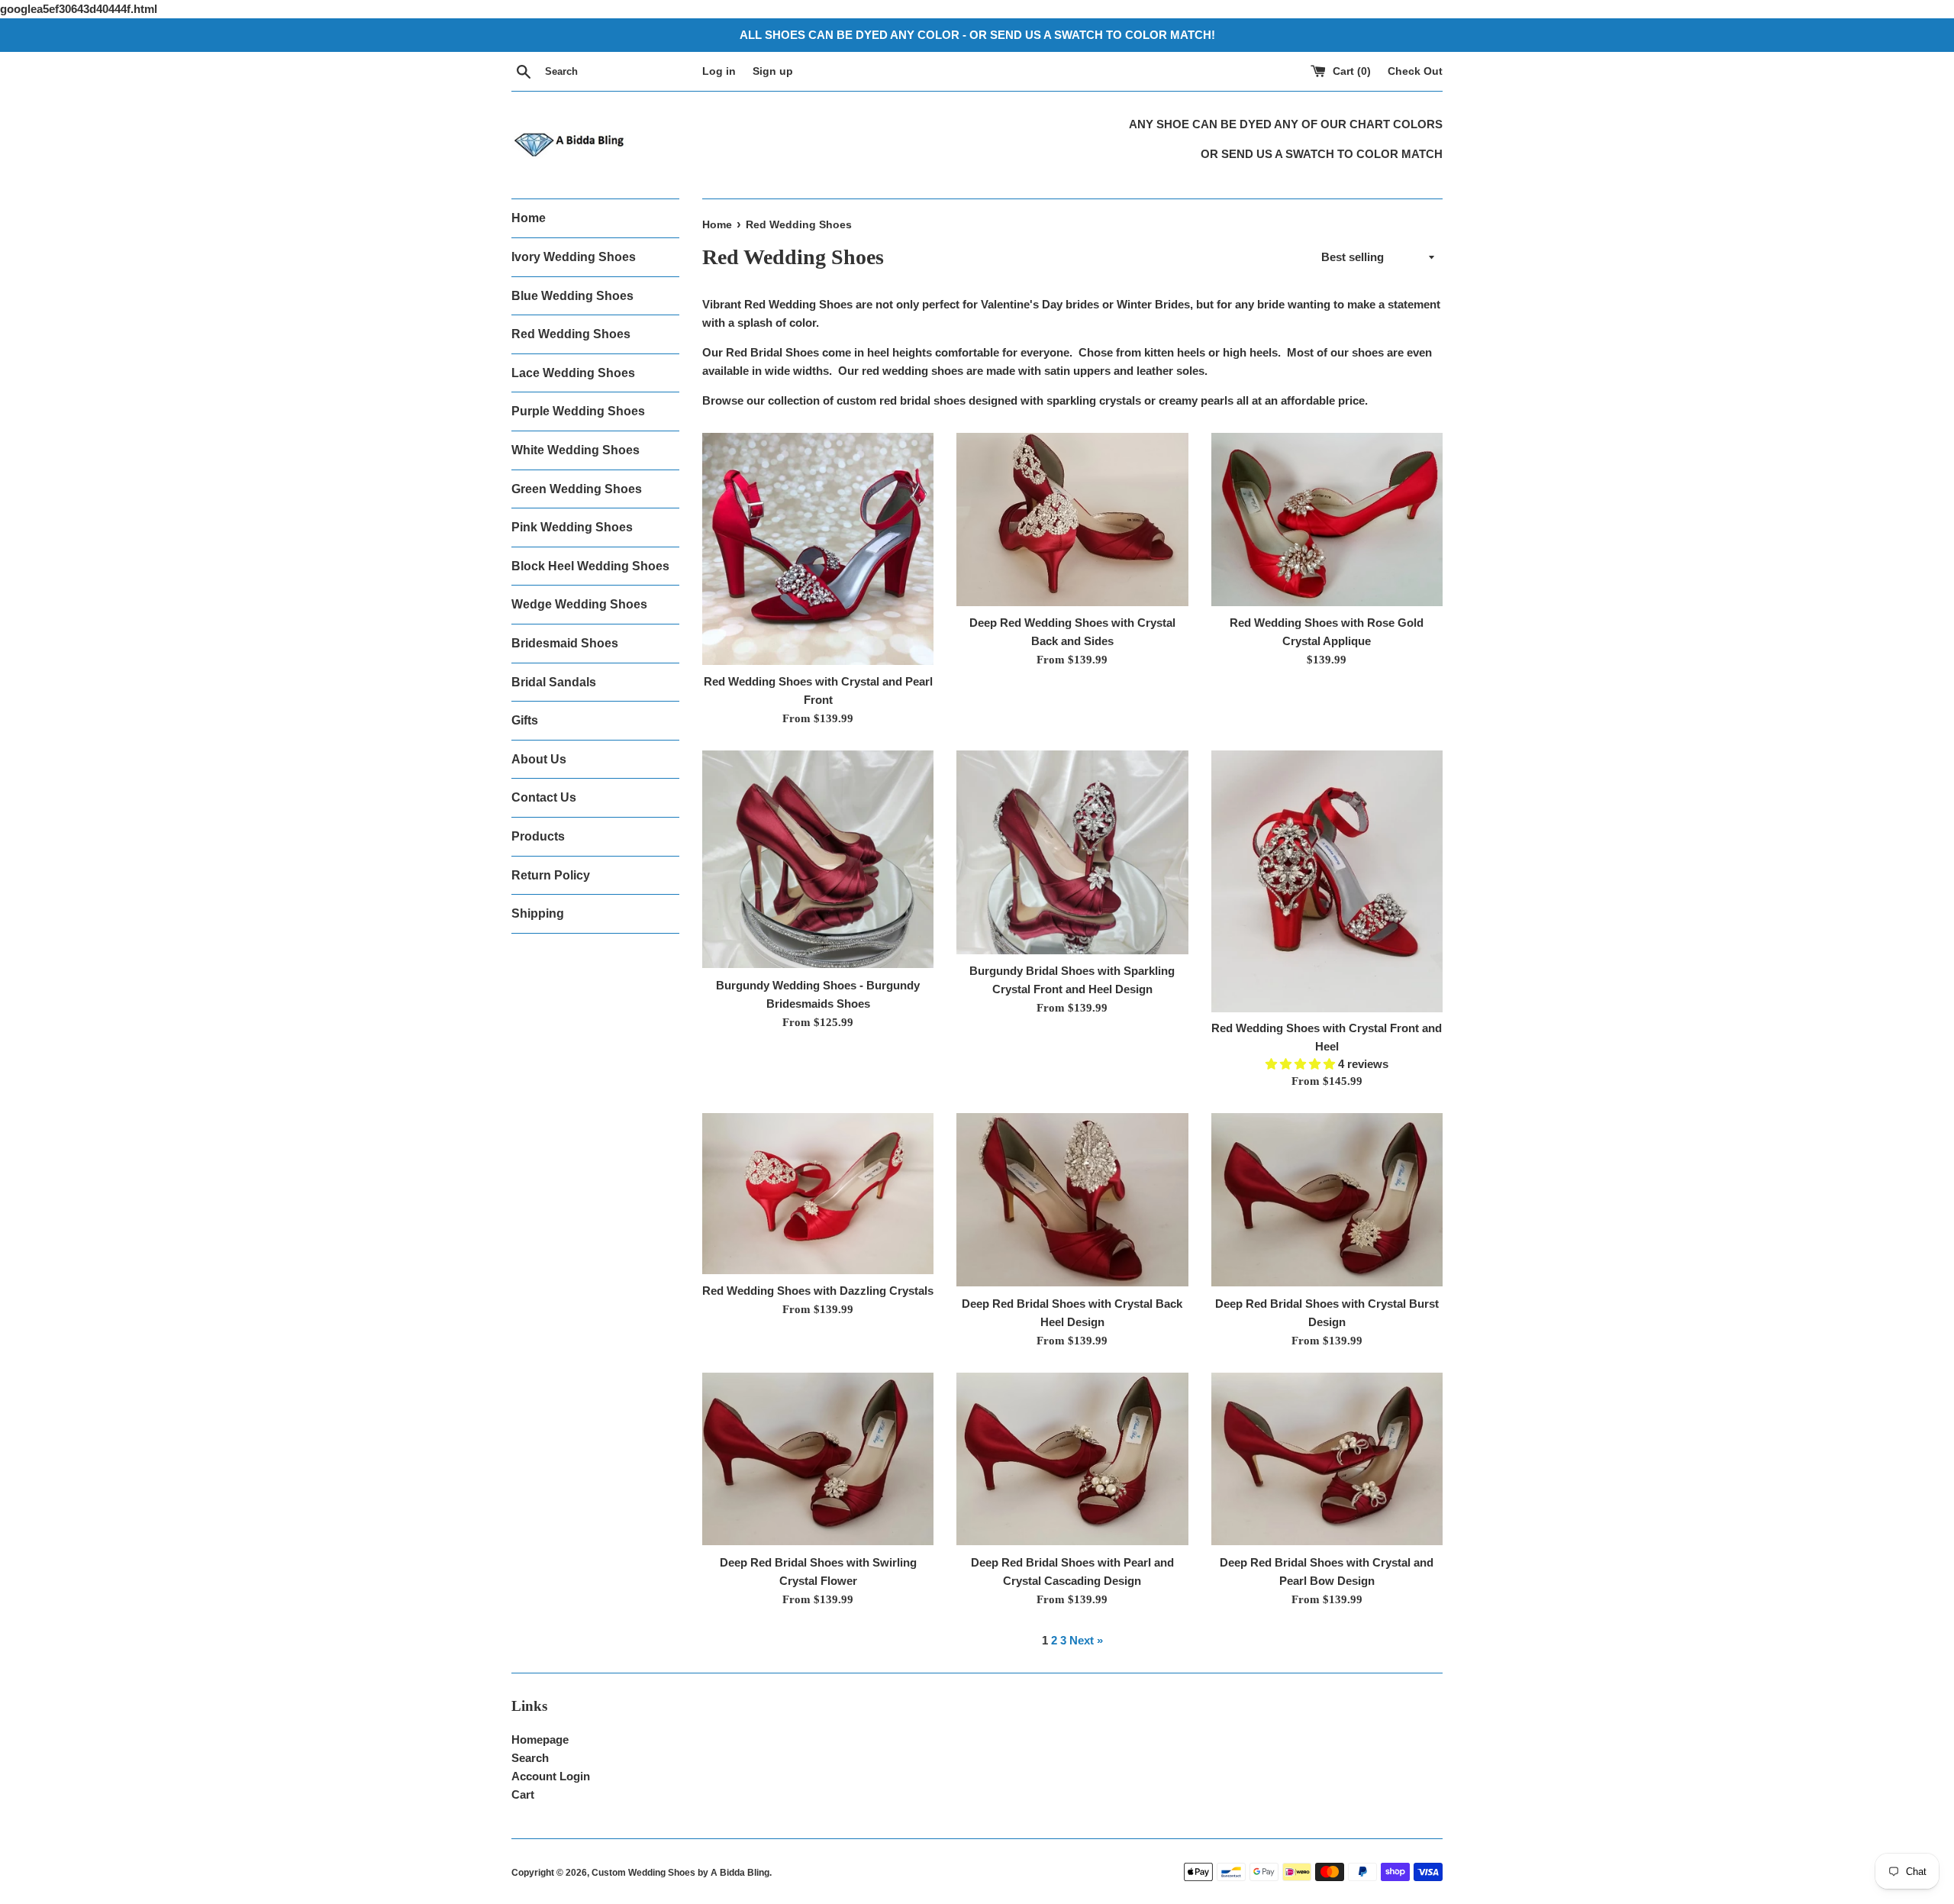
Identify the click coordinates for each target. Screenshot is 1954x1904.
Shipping (538, 913)
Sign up (773, 71)
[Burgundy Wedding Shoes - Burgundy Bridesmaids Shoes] (818, 860)
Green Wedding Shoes (577, 489)
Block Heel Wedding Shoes (590, 566)
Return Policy (551, 875)
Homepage (540, 1739)
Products (538, 836)
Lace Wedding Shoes (573, 373)
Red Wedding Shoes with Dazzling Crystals (818, 1291)
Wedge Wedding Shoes (579, 604)
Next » (1086, 1640)
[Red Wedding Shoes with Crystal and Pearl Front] (818, 549)
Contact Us (544, 797)
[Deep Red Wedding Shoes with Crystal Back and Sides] (1072, 520)
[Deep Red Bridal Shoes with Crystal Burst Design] (1327, 1200)
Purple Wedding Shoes (578, 411)
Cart (523, 1794)
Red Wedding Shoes (571, 334)
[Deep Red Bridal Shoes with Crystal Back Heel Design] (1072, 1200)
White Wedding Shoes (576, 450)
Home (529, 218)
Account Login (551, 1776)
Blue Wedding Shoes (572, 296)
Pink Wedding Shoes (572, 527)
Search (530, 1758)
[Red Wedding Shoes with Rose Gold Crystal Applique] (1327, 520)
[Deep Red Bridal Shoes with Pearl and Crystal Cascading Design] (1072, 1459)
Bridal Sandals (554, 682)
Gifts (525, 720)
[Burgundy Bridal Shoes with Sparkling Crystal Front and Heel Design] (1072, 852)
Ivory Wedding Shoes (574, 257)
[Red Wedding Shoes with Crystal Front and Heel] (1327, 881)
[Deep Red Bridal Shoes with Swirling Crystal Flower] (818, 1459)
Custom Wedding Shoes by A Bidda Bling (680, 1873)
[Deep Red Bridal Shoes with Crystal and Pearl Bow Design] (1327, 1459)
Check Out (1415, 71)
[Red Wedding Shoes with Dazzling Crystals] (818, 1193)
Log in (719, 71)
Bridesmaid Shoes (565, 643)
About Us (539, 759)
